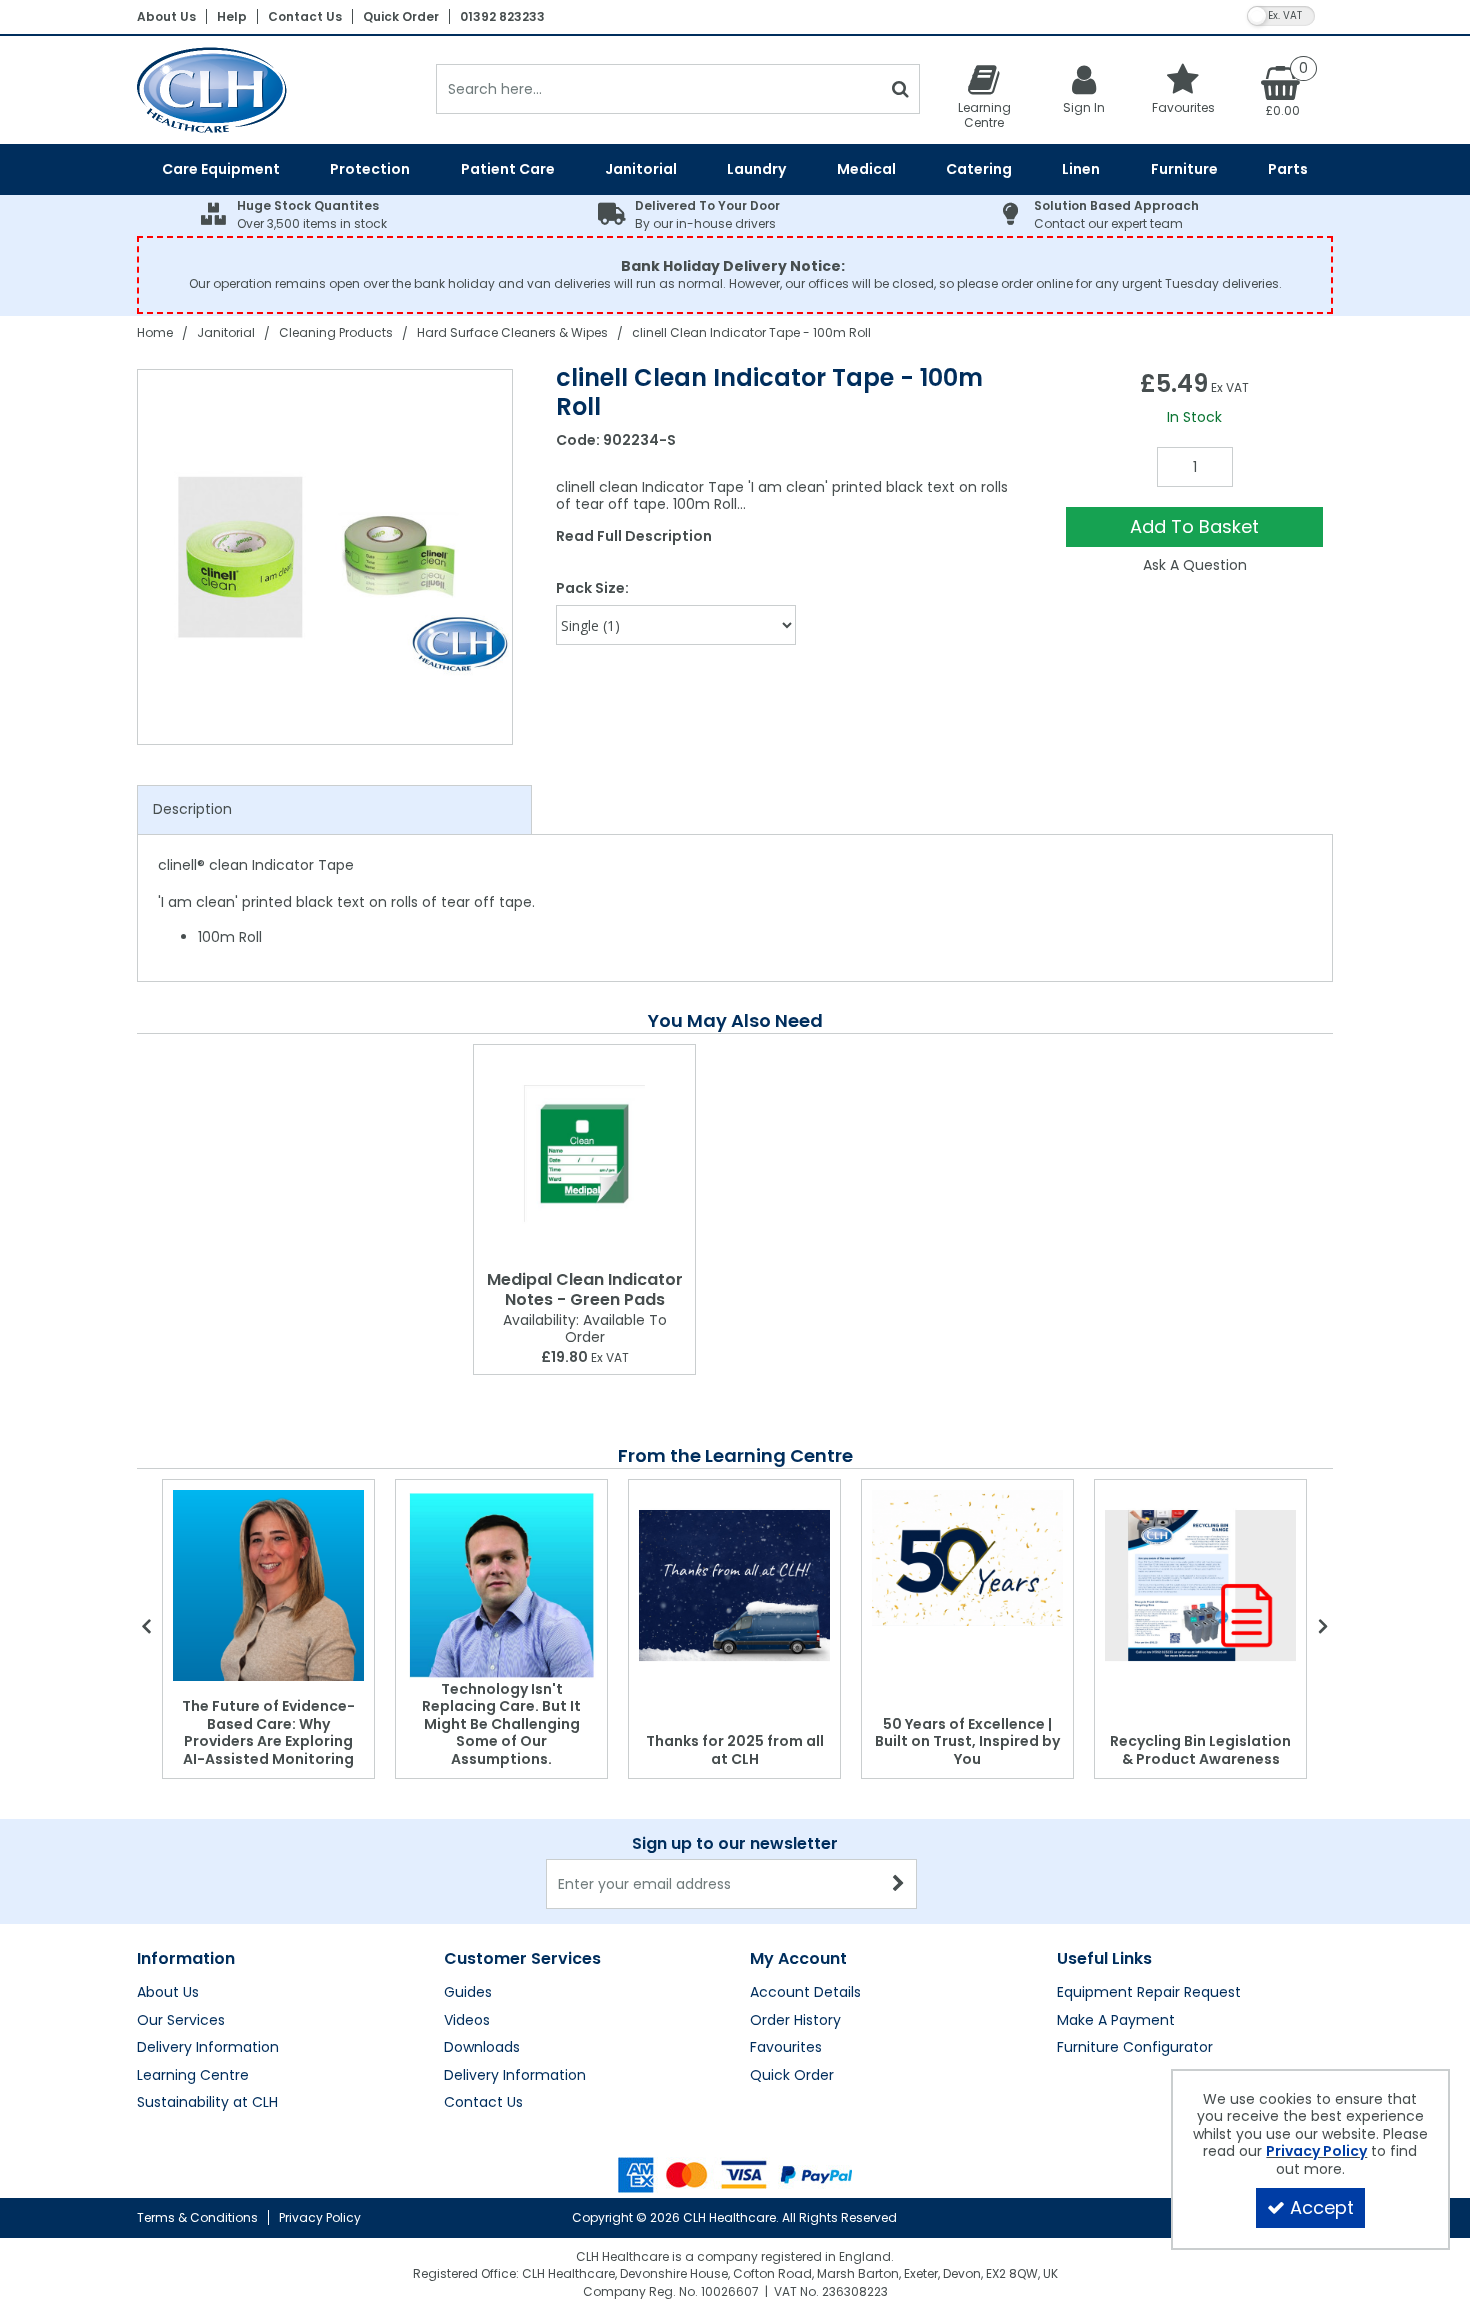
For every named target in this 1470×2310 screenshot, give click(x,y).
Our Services (181, 2021)
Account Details (805, 1993)
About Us (166, 16)
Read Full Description (634, 536)
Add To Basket (1194, 526)
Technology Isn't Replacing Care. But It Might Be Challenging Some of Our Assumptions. (501, 1724)
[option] (326, 557)
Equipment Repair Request (1149, 1993)
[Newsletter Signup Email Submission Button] (899, 1884)
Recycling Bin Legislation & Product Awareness (1200, 1750)
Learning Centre (193, 2076)
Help (232, 16)
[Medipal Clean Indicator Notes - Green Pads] (584, 1153)
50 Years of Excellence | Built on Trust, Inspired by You (967, 1741)
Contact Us (305, 16)
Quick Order (401, 16)
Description (192, 809)
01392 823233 (502, 16)
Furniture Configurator (1135, 2048)
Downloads (482, 2048)
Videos (467, 2021)
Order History (795, 2021)
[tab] (334, 810)
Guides (468, 1993)
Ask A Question (1195, 565)
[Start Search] (900, 89)
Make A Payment (1116, 2021)
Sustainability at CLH (207, 2103)
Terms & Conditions (197, 2217)
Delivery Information (208, 2048)
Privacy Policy (320, 2217)
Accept (1322, 2207)
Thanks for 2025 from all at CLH (735, 1750)
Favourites (786, 2048)
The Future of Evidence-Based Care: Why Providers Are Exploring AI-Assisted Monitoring (268, 1732)
